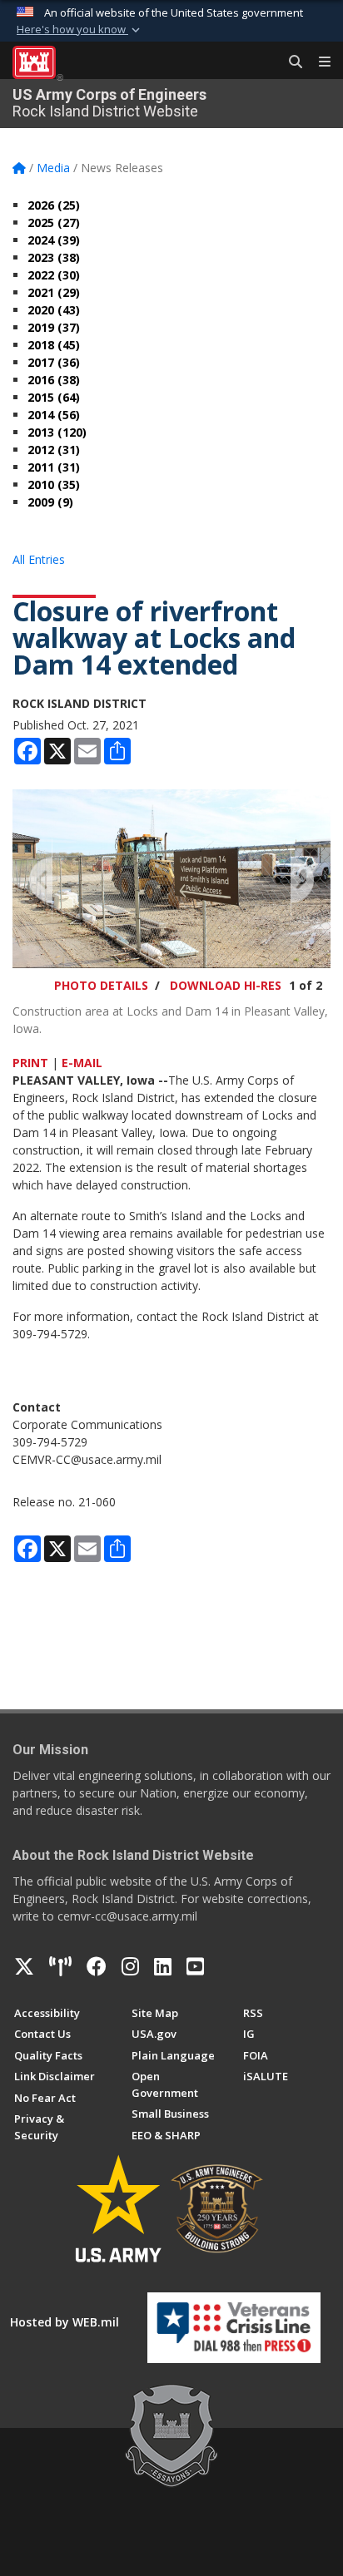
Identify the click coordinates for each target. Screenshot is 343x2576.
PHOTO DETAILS (101, 985)
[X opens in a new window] (24, 1966)
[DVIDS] (60, 1966)
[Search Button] (290, 62)
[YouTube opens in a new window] (195, 1966)
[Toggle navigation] (318, 62)
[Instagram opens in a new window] (130, 1966)
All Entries (39, 559)
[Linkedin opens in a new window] (163, 1966)
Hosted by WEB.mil (65, 2322)
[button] (80, 30)
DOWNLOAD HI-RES (226, 985)
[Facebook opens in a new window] (97, 1966)
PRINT (30, 1063)
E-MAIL (82, 1063)
